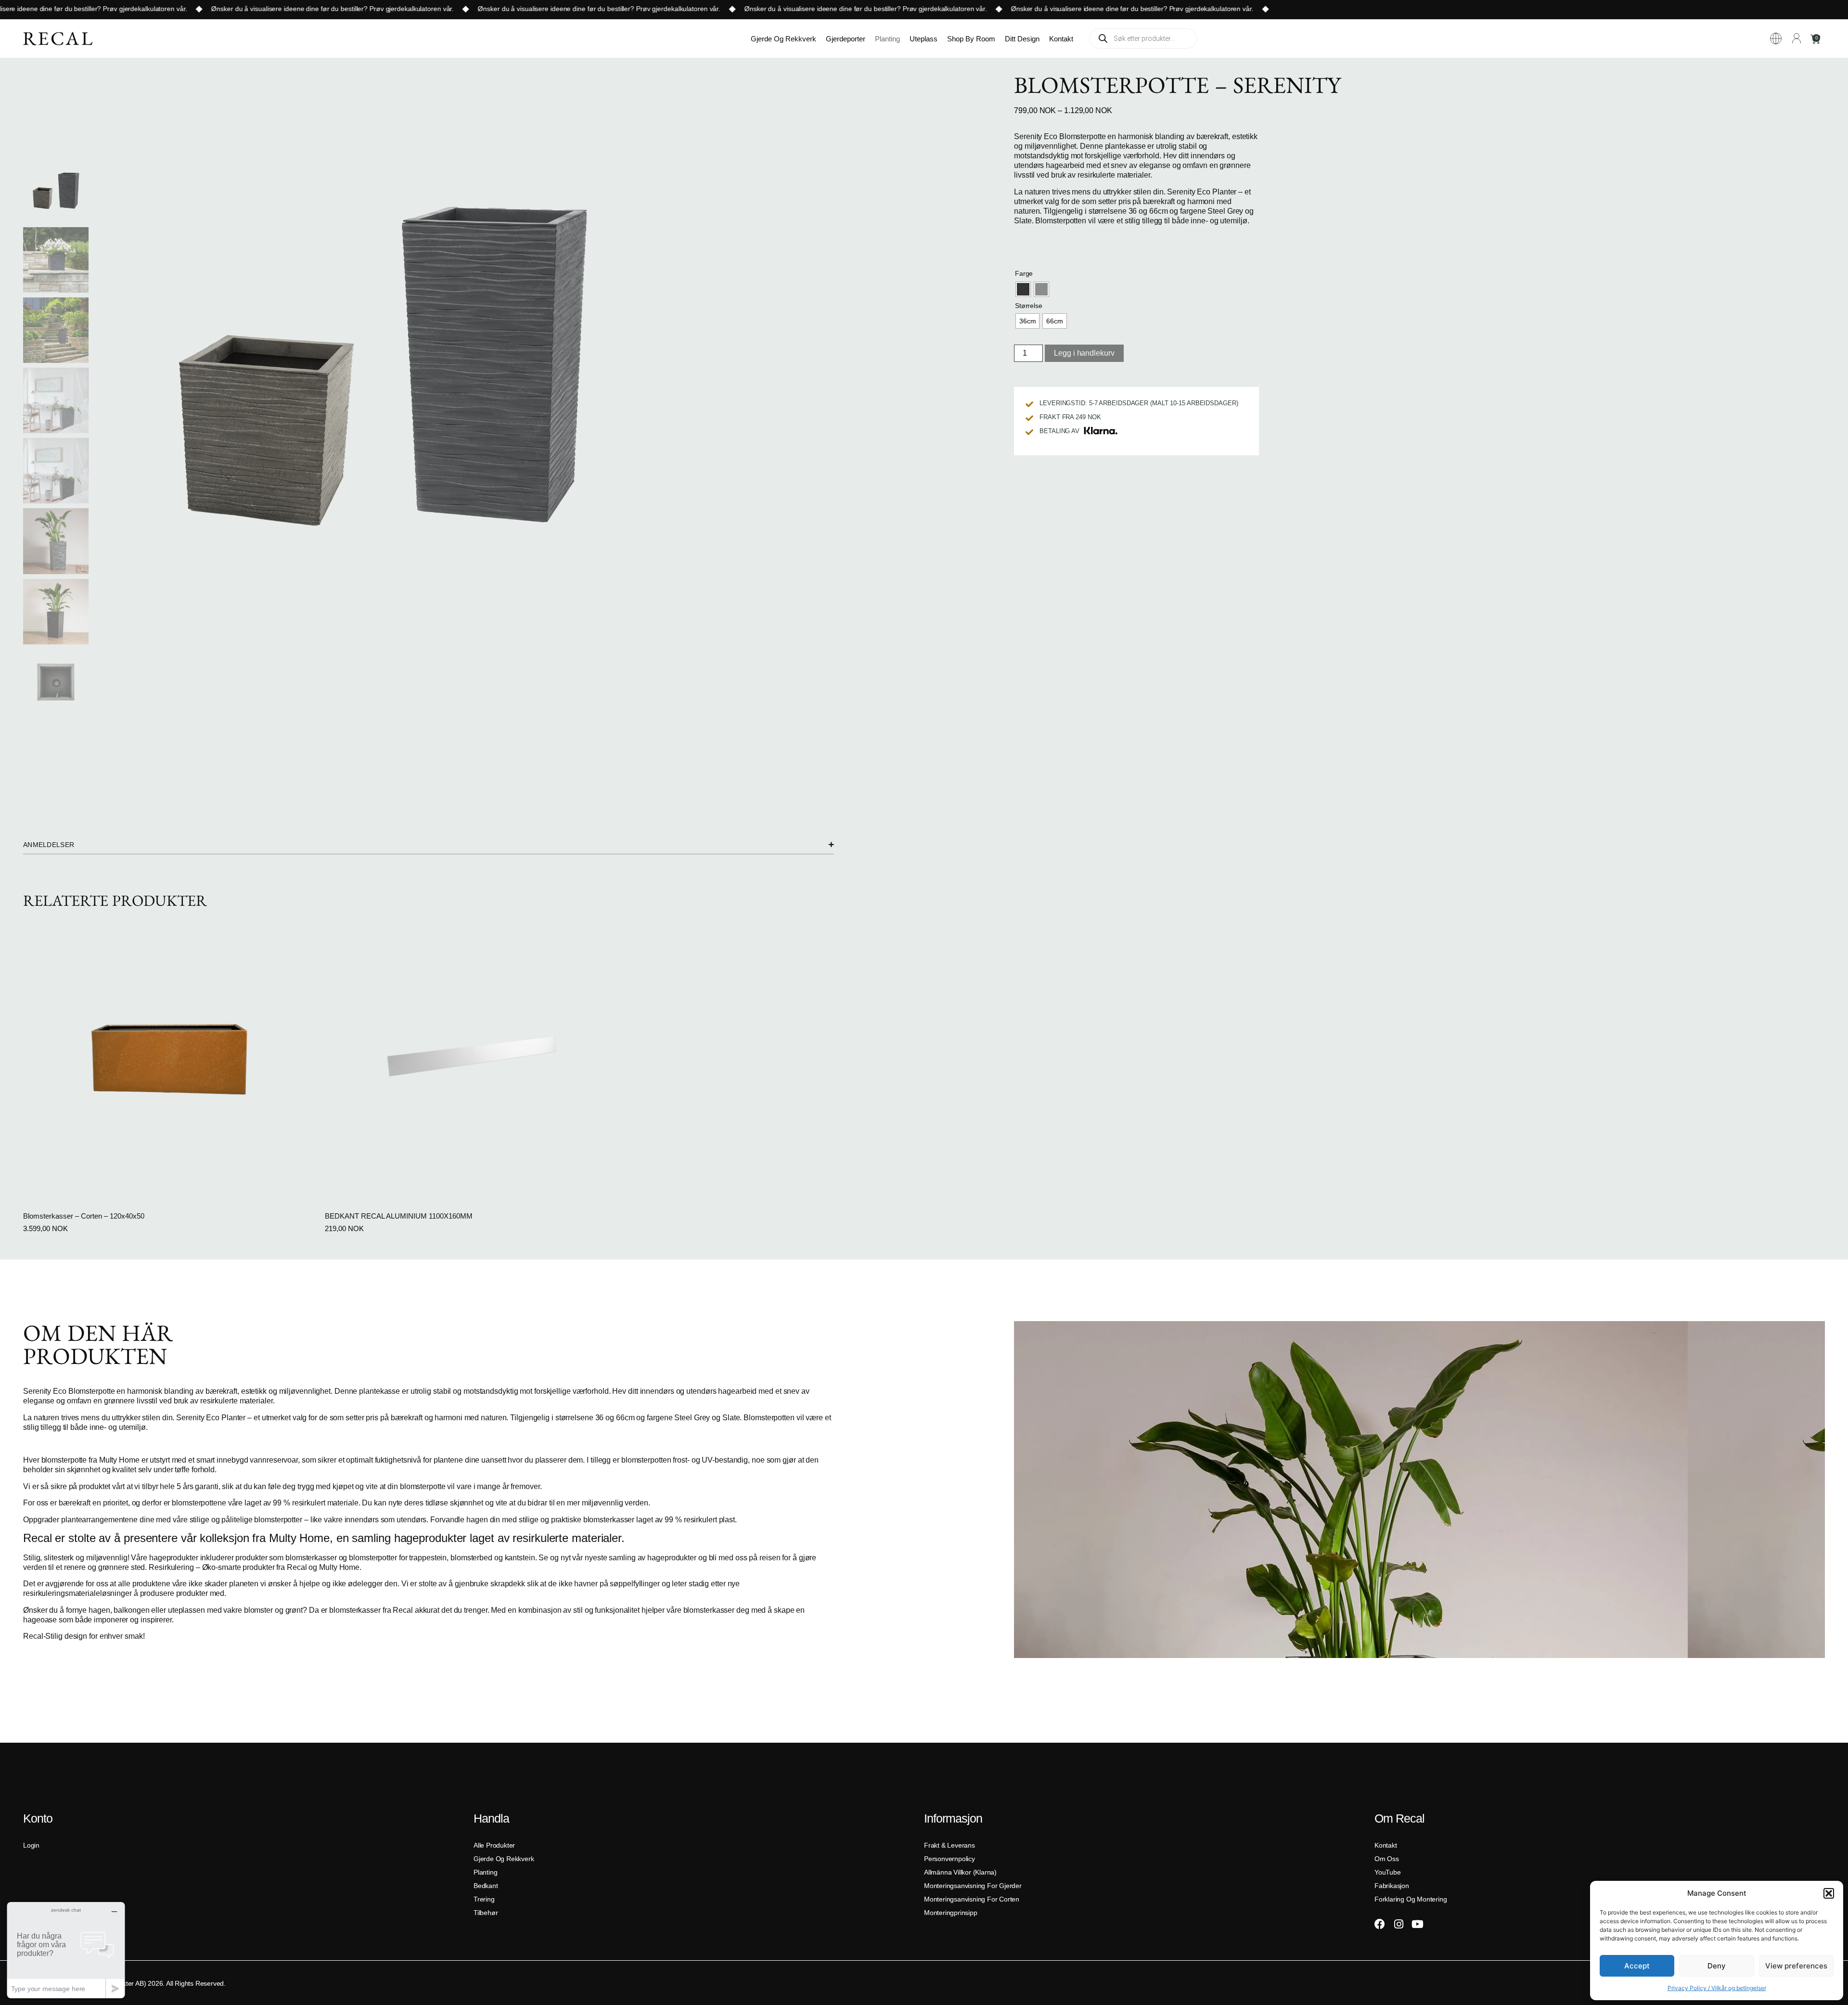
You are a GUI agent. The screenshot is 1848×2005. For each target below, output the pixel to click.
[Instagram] (1399, 1924)
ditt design (1022, 39)
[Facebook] (1380, 1924)
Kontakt (1061, 39)
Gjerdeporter (846, 39)
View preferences (1796, 1966)
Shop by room (971, 39)
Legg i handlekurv (1084, 353)
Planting (887, 39)
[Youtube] (1417, 1924)
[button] (1829, 1893)
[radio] (1023, 289)
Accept (1637, 1966)
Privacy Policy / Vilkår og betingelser (1717, 1988)
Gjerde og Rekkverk (783, 39)
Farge (1024, 273)
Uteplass (924, 39)
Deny (1717, 1966)
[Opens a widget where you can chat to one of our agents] (66, 1950)
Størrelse (1028, 306)
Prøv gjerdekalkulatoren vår (96, 9)
